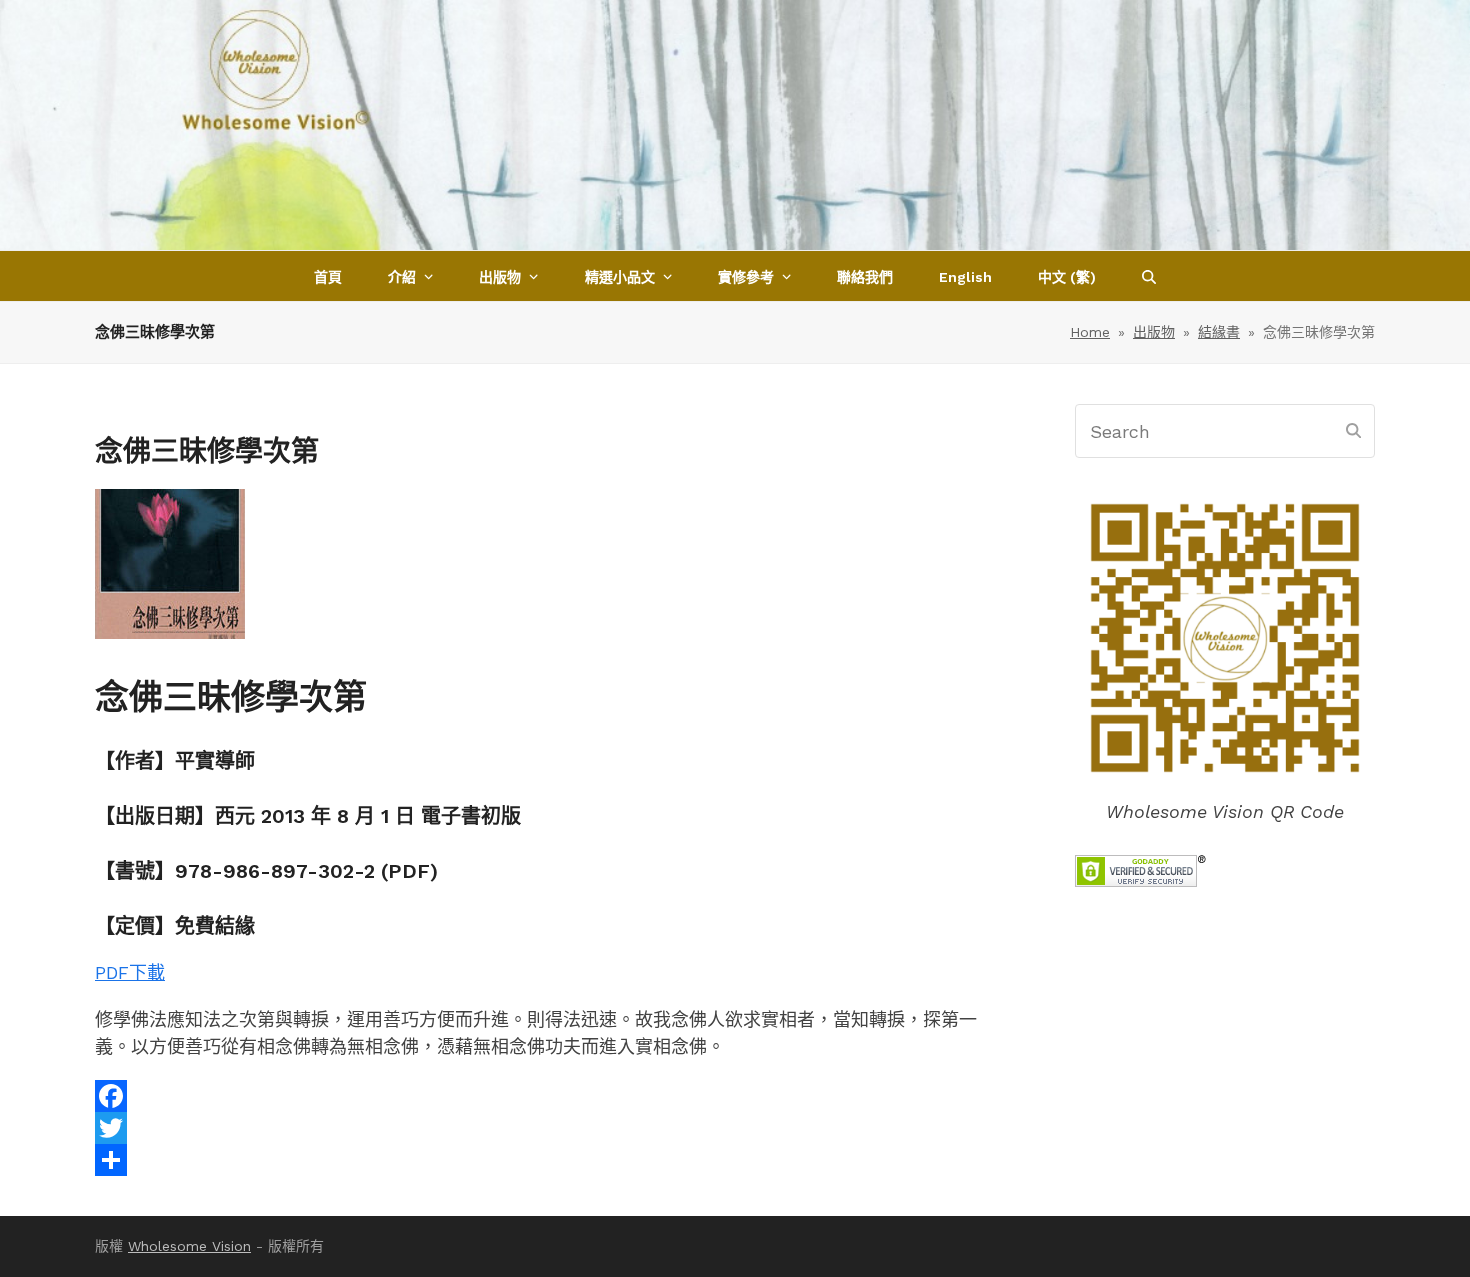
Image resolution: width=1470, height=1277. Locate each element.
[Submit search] (1353, 431)
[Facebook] (553, 1096)
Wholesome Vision (189, 1246)
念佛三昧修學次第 (231, 697)
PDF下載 (130, 972)
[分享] (553, 1160)
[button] (1149, 276)
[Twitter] (553, 1128)
